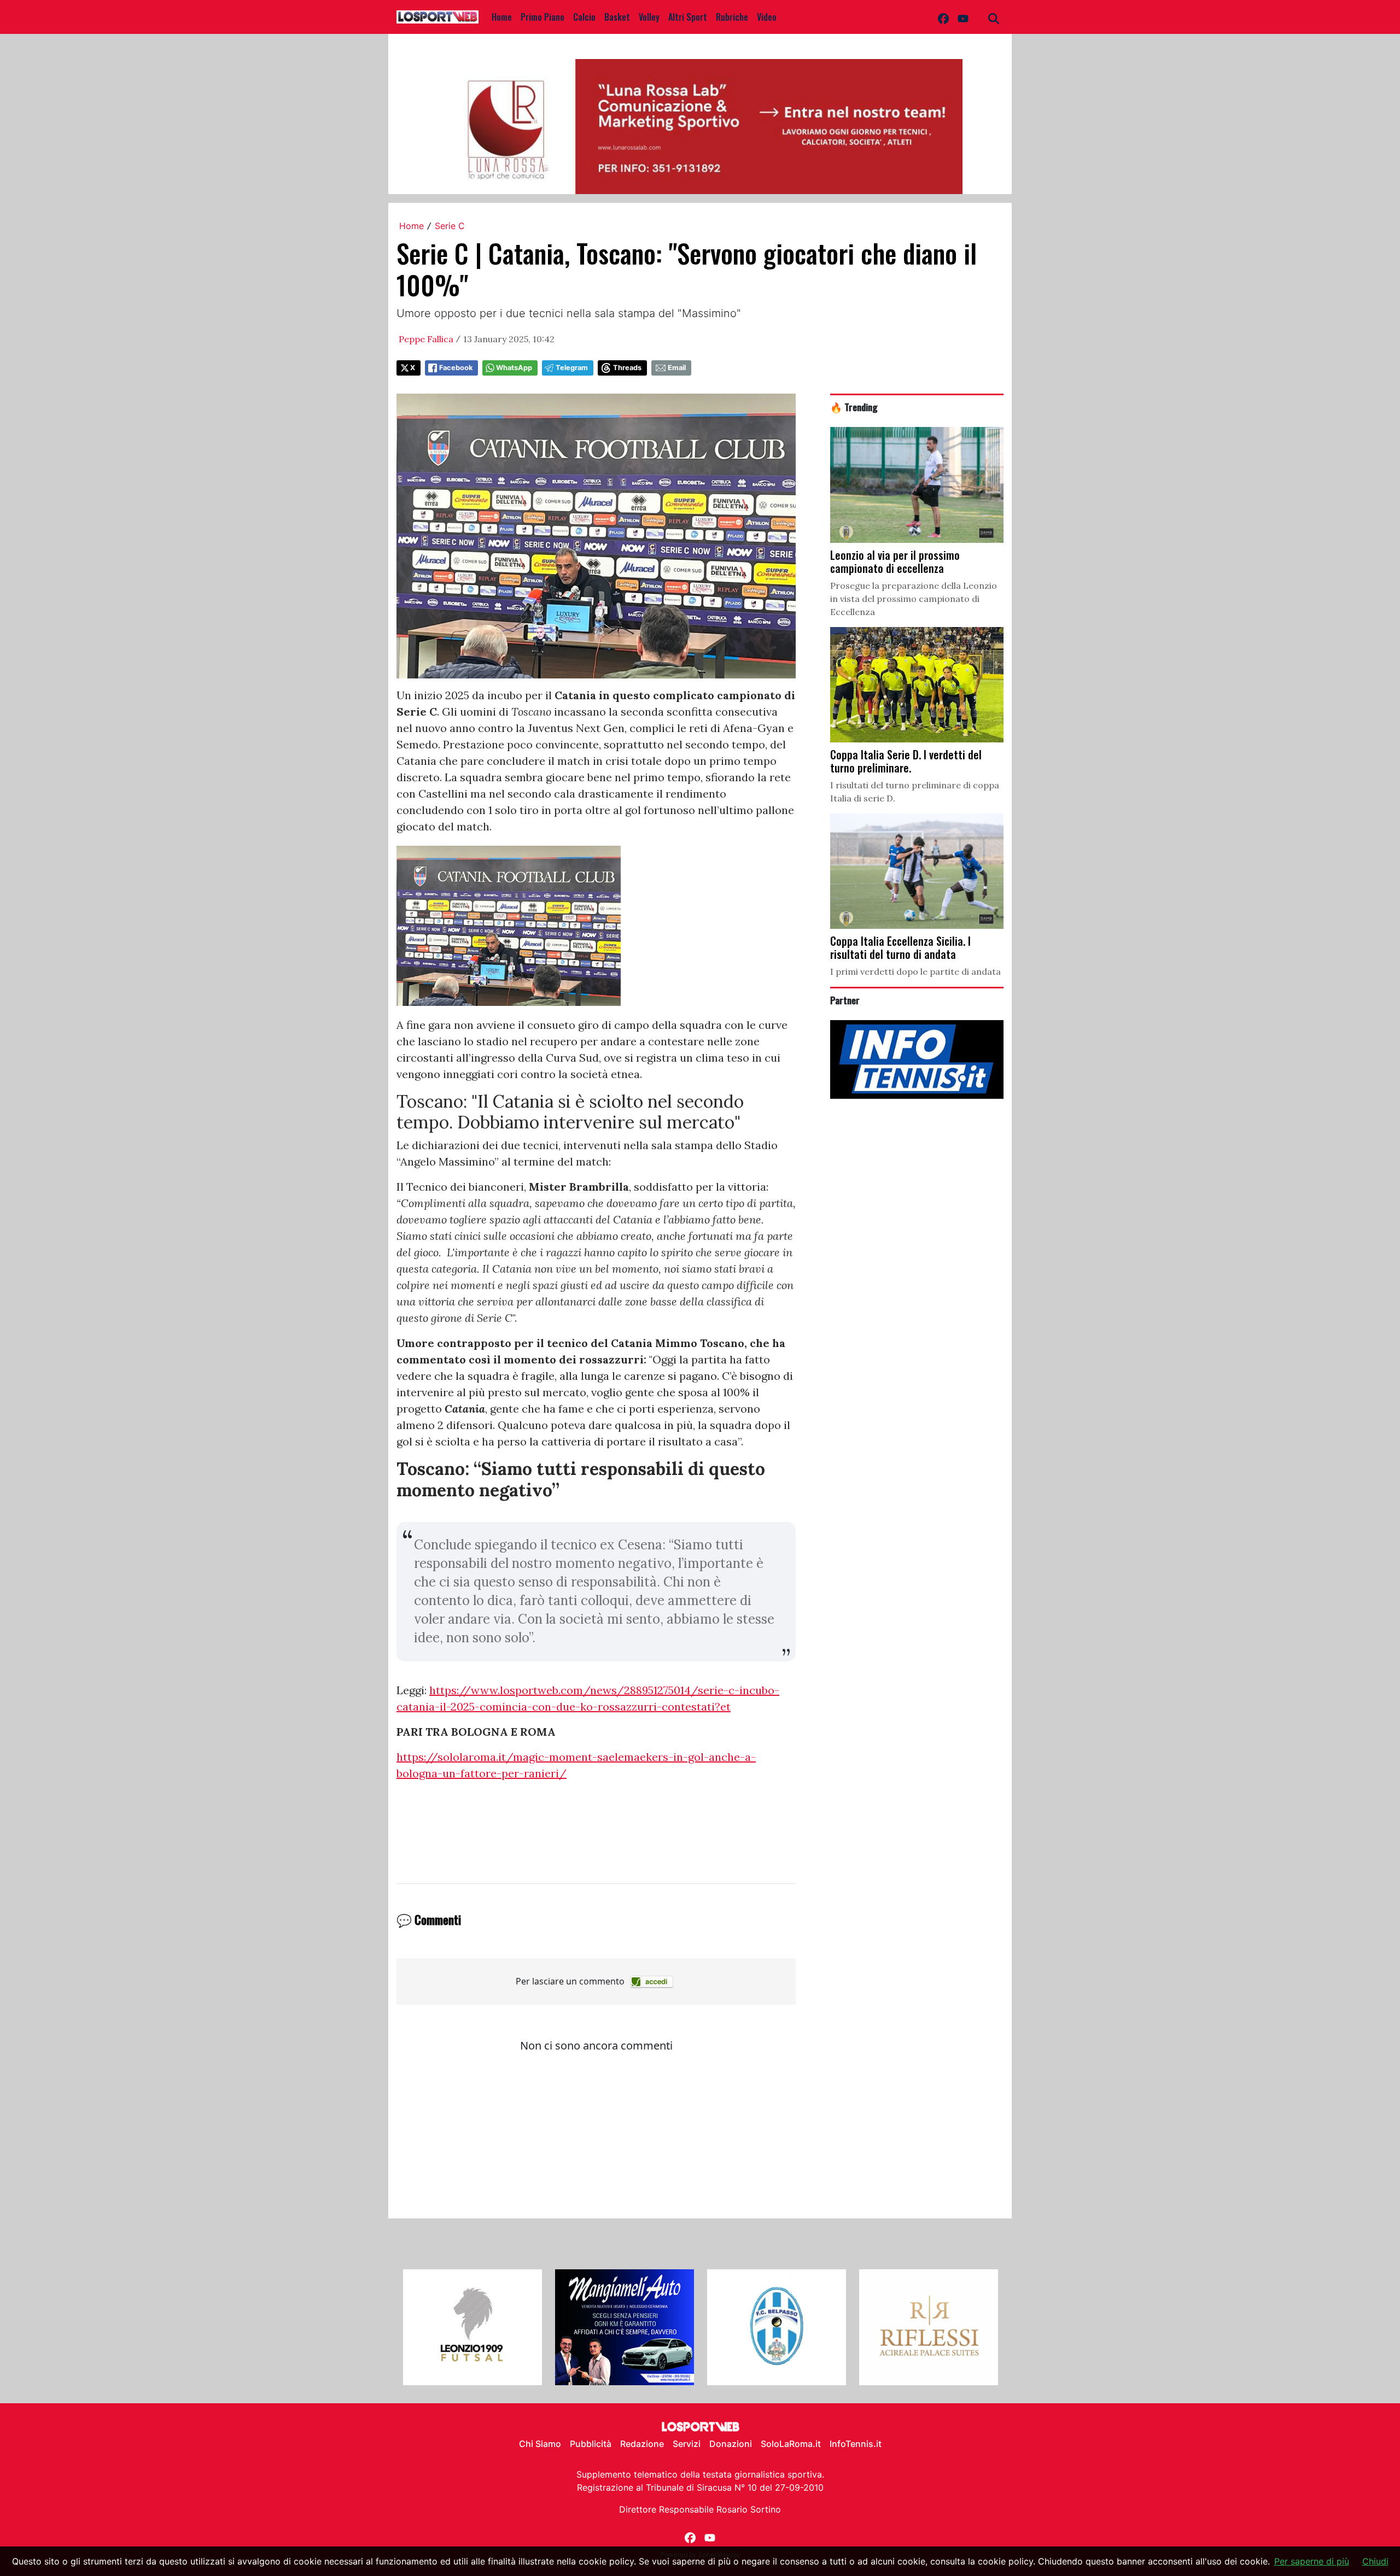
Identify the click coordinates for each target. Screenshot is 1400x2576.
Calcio (584, 17)
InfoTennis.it (856, 2444)
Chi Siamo (540, 2444)
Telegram (572, 368)
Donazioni (731, 2444)
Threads (627, 368)
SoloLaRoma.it (791, 2444)
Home (502, 17)
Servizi (687, 2444)
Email (677, 368)
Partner (845, 1000)
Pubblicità (591, 2444)
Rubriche (732, 17)
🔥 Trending (854, 407)
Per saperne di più (1312, 2561)
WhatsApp (514, 368)
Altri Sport (688, 17)
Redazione (642, 2444)
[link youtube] (963, 17)
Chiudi (1375, 2561)
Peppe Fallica (426, 339)
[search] (994, 17)
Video (767, 17)
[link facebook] (943, 17)
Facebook (456, 368)
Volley (649, 17)
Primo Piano (542, 17)
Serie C (450, 226)
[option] (472, 2327)
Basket (617, 17)
